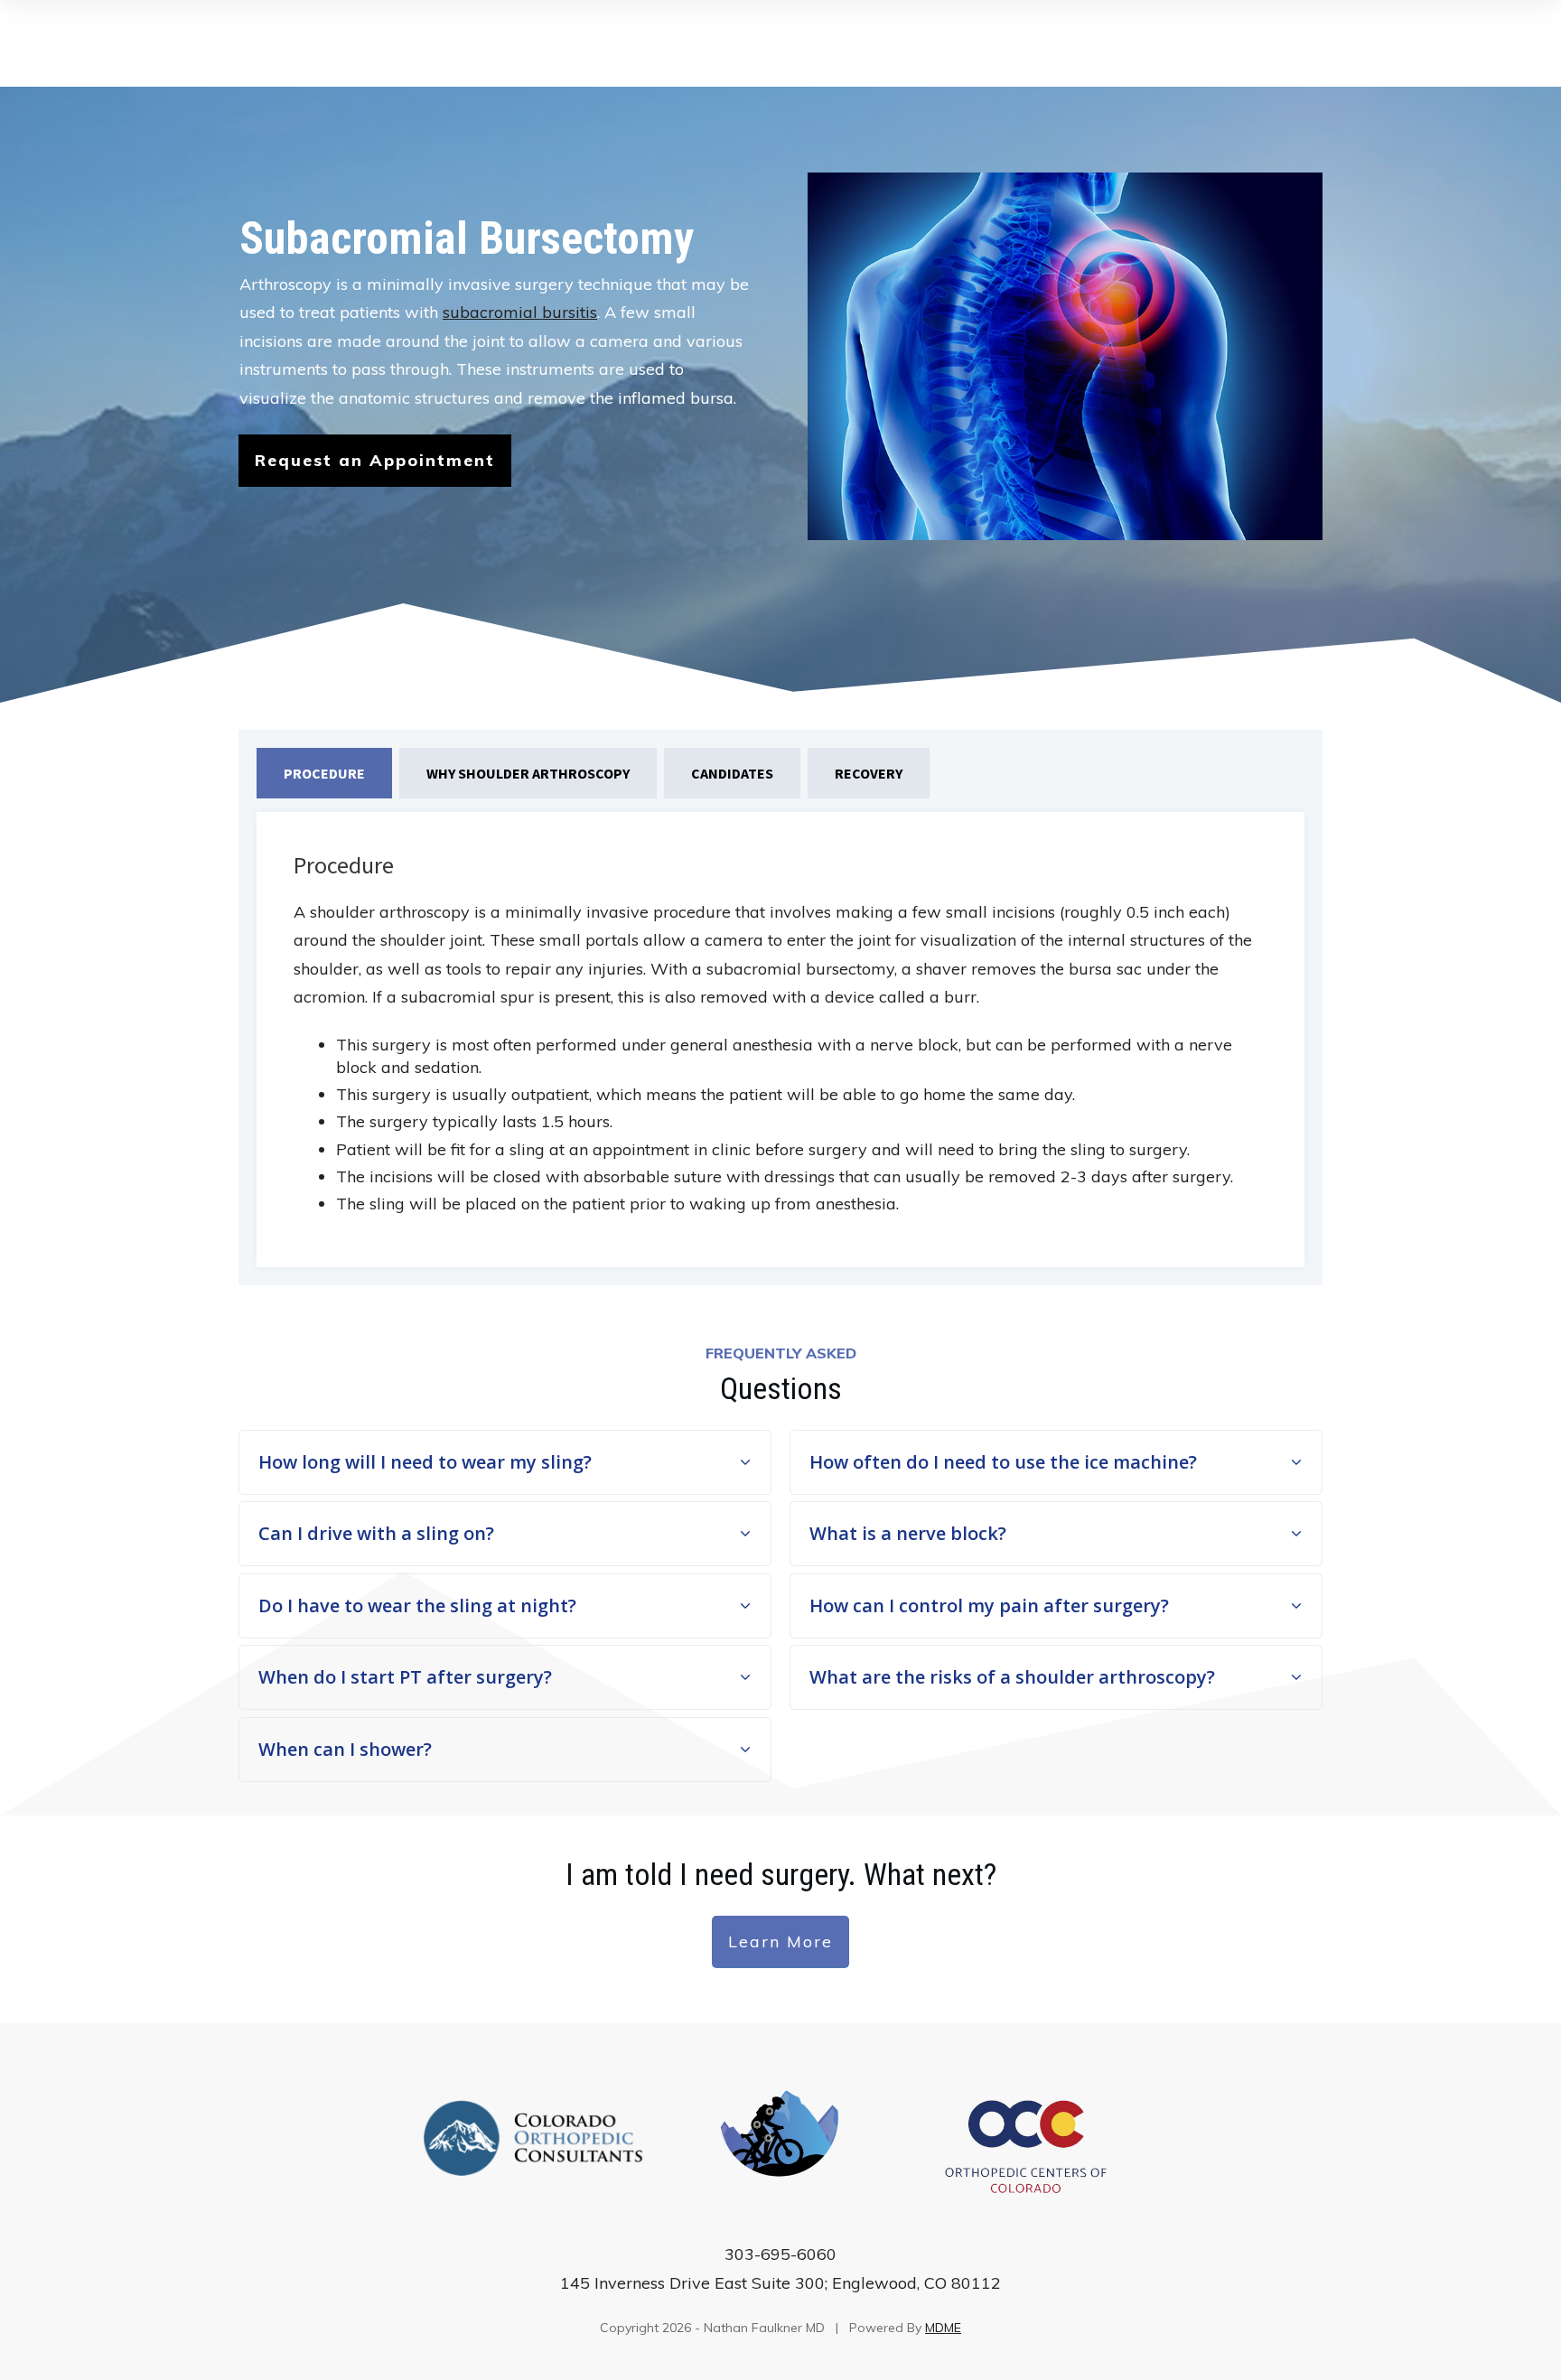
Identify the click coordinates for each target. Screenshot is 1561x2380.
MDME (943, 2328)
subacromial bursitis (520, 312)
